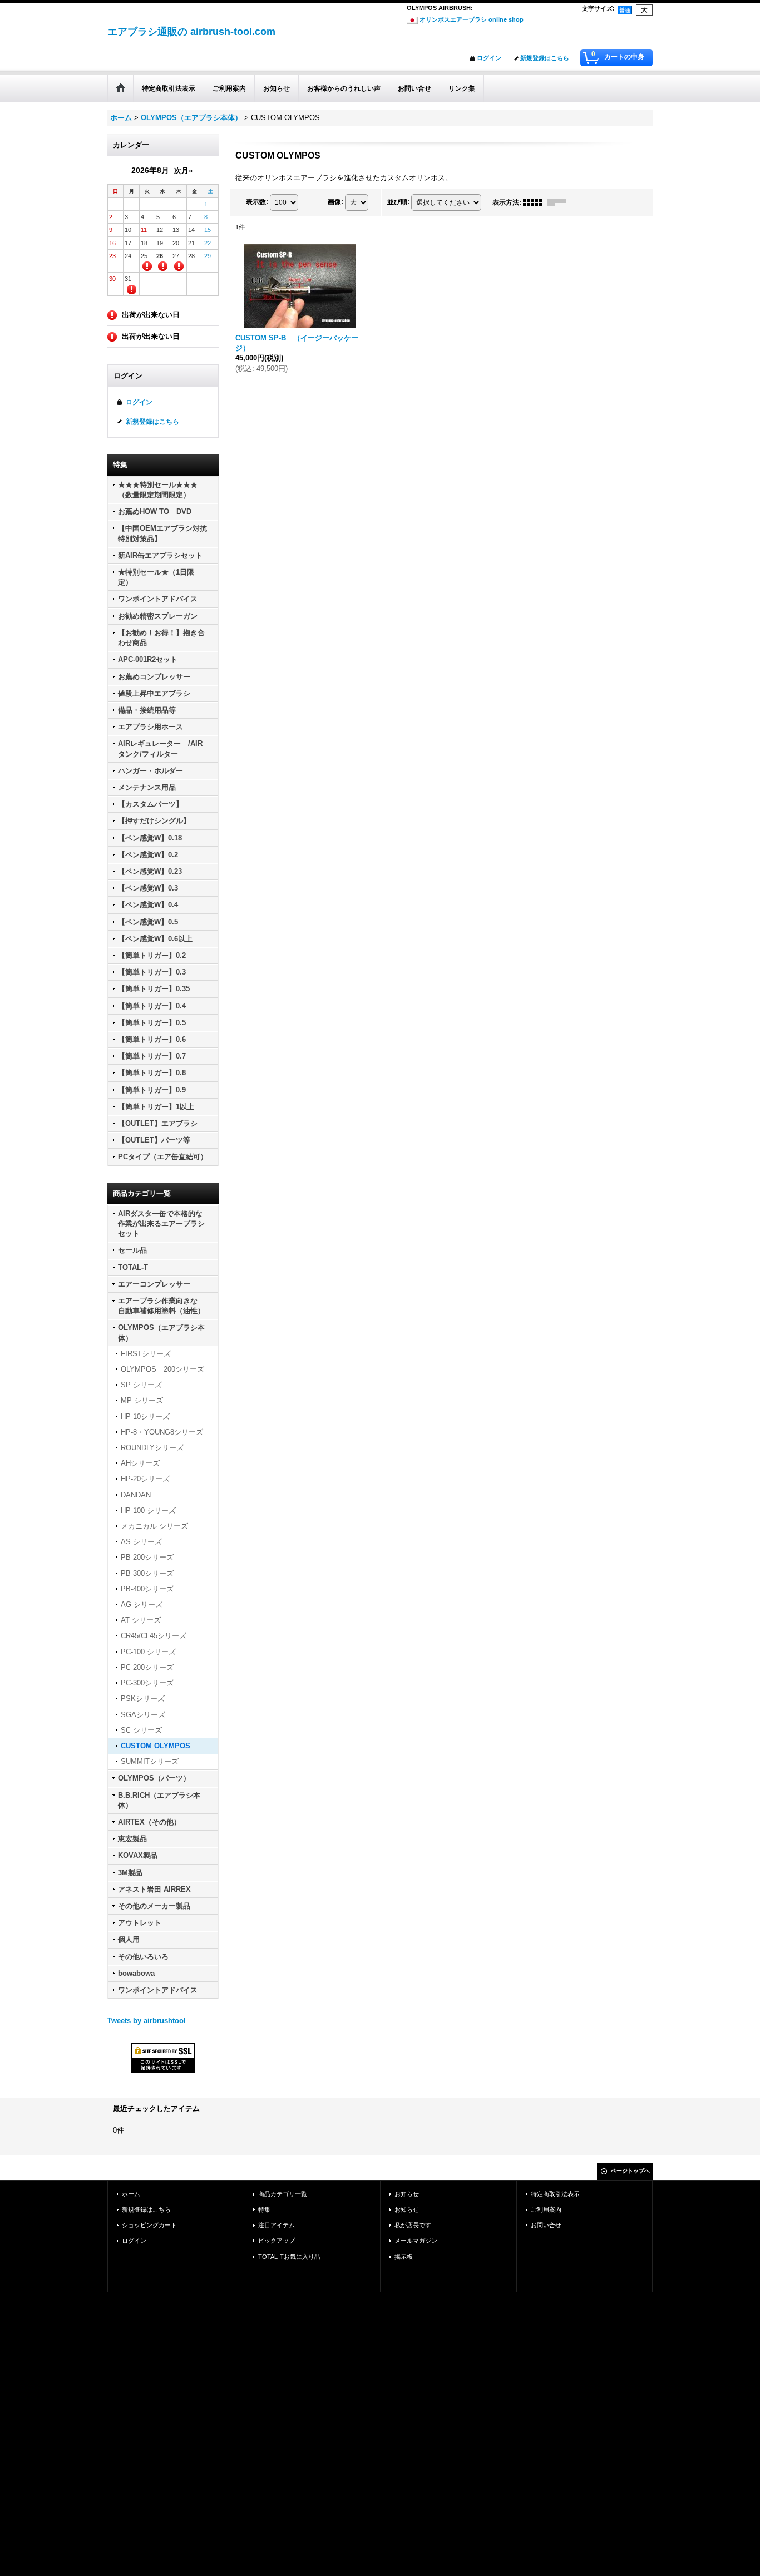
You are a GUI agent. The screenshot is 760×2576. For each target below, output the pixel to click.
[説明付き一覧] (560, 202)
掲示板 (404, 2257)
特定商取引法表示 (555, 2194)
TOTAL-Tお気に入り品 (289, 2257)
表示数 (257, 202)
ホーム (131, 2194)
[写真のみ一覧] (535, 202)
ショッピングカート (149, 2225)
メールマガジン (416, 2241)
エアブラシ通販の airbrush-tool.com (191, 32)
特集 (264, 2209)
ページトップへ (630, 2171)
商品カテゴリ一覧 (283, 2194)
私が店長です (413, 2225)
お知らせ (407, 2194)
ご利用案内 (546, 2209)
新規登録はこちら (545, 58)
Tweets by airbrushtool (147, 2021)
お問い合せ (546, 2225)
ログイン (489, 58)
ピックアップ (277, 2241)
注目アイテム (277, 2225)
